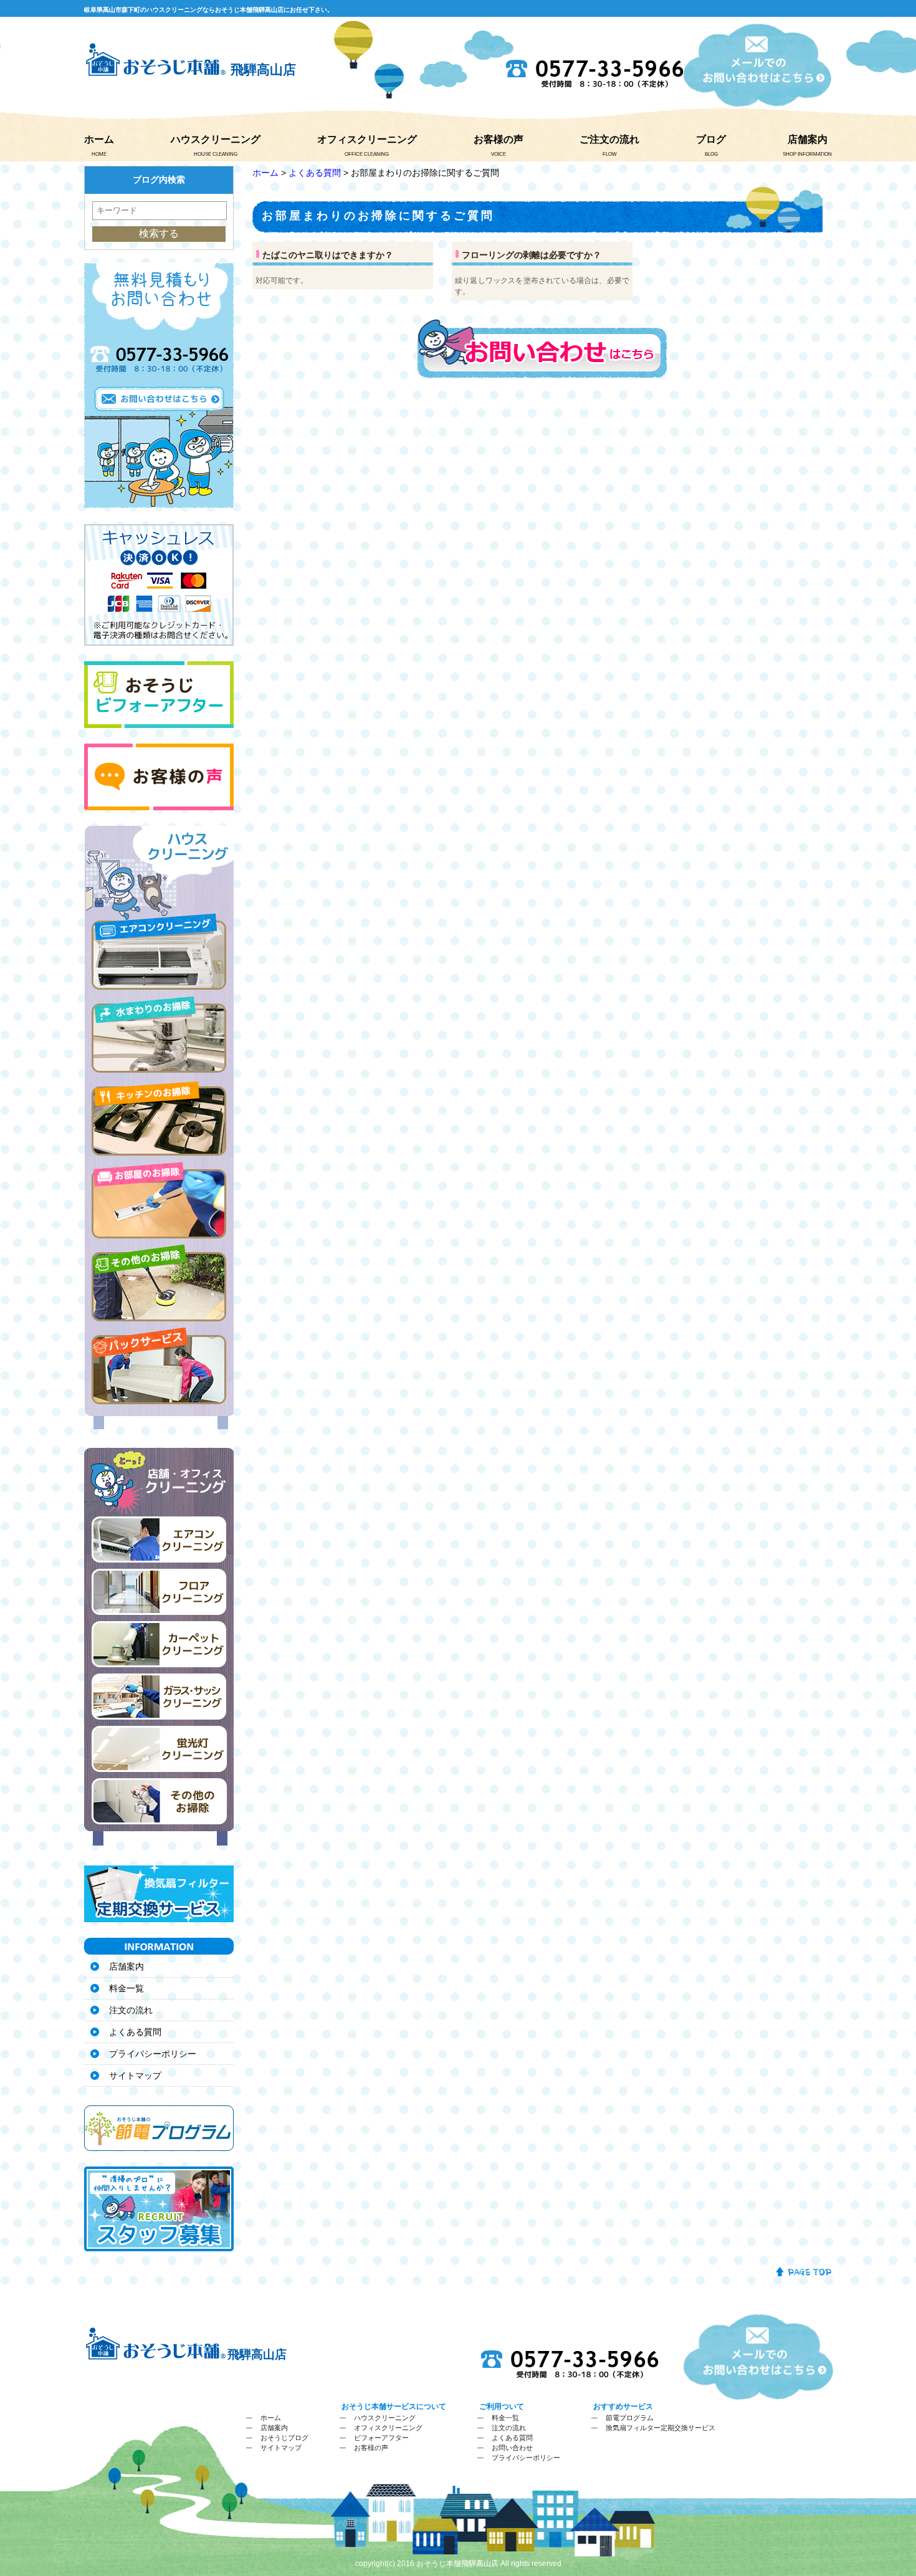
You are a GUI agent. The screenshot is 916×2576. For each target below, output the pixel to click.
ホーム (99, 139)
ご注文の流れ (609, 139)
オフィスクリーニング (367, 139)
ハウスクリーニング (216, 139)
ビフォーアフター (381, 2438)
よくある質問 (315, 173)
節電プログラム (630, 2418)
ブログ (711, 139)
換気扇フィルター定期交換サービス (661, 2428)
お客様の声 (499, 139)
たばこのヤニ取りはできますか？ (328, 255)
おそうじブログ (284, 2438)
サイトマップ (135, 2076)
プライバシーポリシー (153, 2054)
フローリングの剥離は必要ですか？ (532, 255)
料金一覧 (126, 1988)
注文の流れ (131, 2010)
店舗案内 (808, 139)
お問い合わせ (512, 2448)
